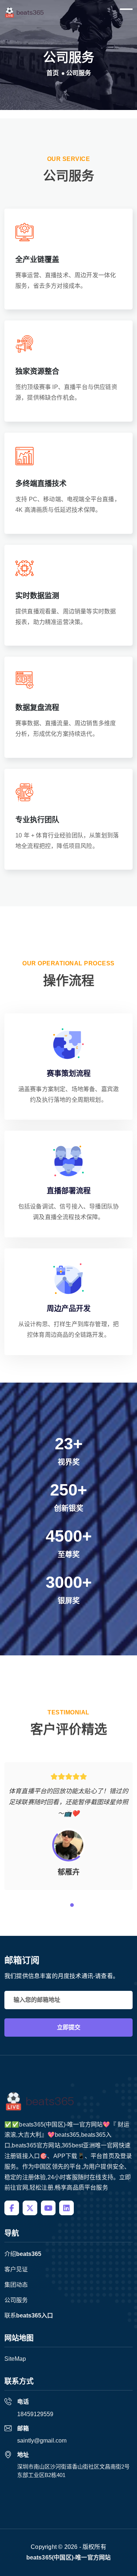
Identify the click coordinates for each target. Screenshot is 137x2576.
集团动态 (16, 2285)
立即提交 (69, 2027)
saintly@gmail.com (42, 2441)
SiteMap (15, 2359)
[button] (59, 1905)
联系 (29, 2316)
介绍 (23, 2254)
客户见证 (16, 2269)
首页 (53, 73)
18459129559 (35, 2414)
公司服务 (16, 2300)
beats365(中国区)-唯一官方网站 (69, 2557)
